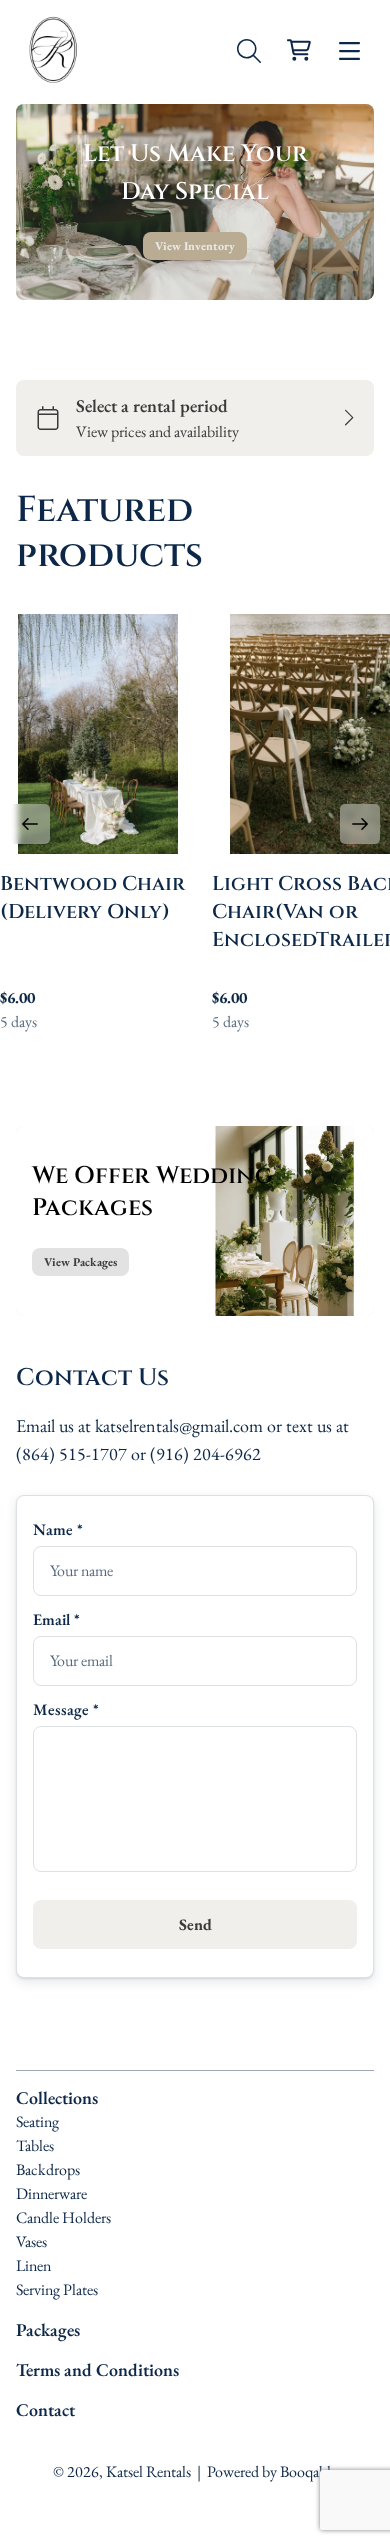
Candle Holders (63, 2217)
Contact (45, 2409)
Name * (58, 1529)
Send (195, 1924)
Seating (37, 2121)
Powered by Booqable (272, 2471)
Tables (35, 2145)
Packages (48, 2329)
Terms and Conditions (97, 2369)
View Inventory (195, 246)
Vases (31, 2241)
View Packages (80, 1262)
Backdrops (48, 2169)
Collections (57, 2097)
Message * (66, 1709)
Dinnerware (51, 2193)
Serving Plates (57, 2289)
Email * (56, 1619)
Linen (33, 2265)
